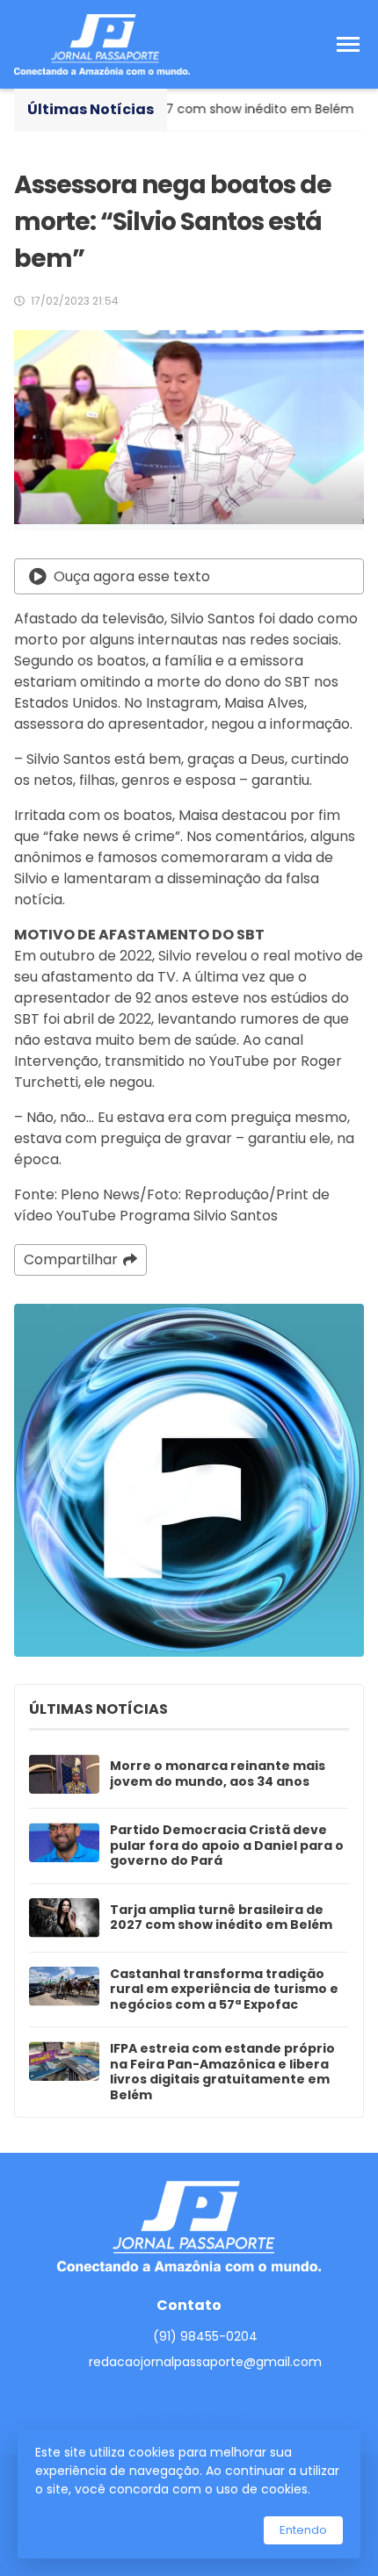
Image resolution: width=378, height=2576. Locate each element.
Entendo (303, 2530)
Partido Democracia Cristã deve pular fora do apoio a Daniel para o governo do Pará (227, 1846)
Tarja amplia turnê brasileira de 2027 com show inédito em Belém (221, 1918)
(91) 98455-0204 (205, 2336)
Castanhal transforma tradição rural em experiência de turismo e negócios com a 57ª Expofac (224, 1990)
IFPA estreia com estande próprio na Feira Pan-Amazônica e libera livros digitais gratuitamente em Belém (222, 2072)
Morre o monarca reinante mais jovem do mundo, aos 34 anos (218, 1774)
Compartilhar (71, 1259)
